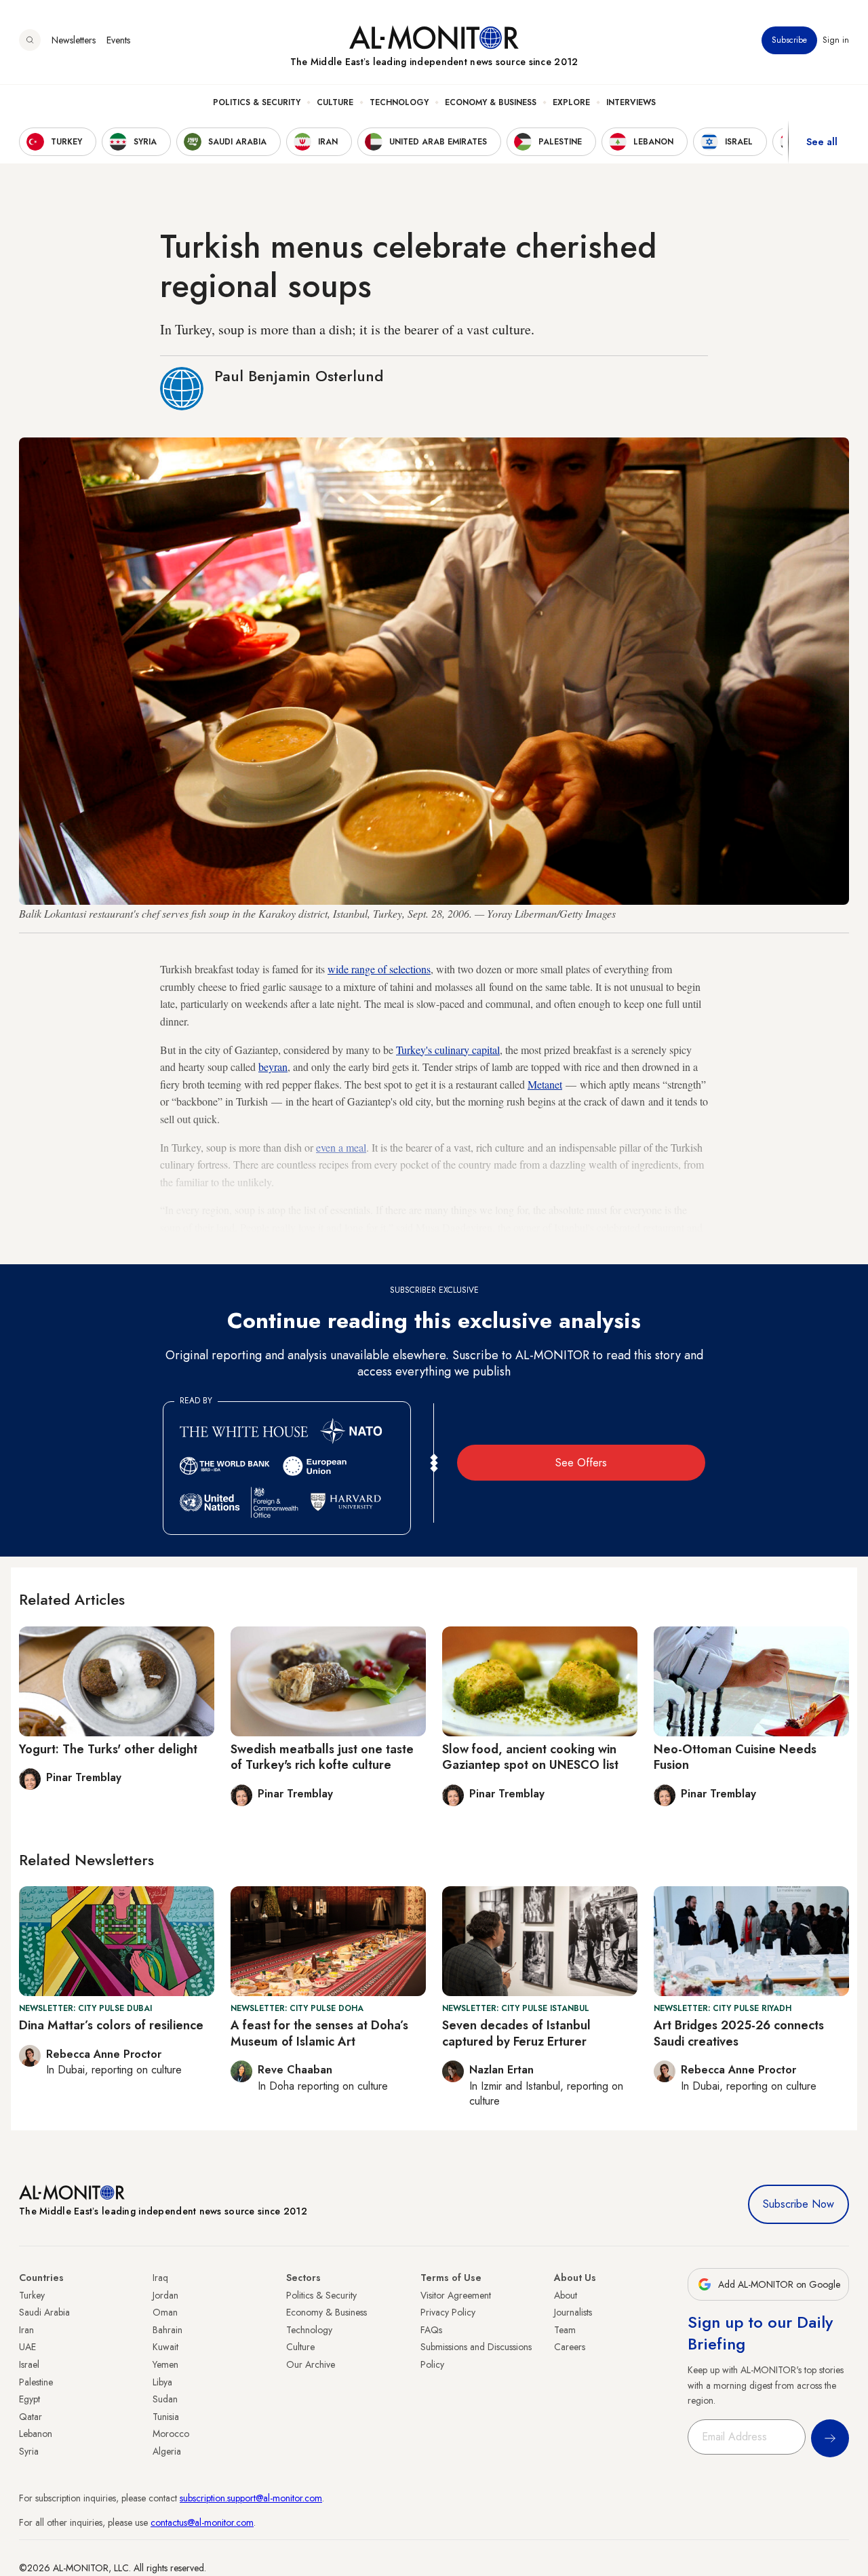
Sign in (836, 40)
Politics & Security (257, 102)
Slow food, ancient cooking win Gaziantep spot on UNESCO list (530, 1757)
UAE (27, 2347)
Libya (162, 2382)
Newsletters (74, 40)
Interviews (631, 102)
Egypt (29, 2399)
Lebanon (36, 2434)
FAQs (431, 2330)
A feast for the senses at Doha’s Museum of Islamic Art (319, 2033)
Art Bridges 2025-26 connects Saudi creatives (739, 2033)
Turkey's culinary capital (448, 1050)
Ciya (252, 1245)
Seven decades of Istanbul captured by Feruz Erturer (516, 2033)
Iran (26, 2330)
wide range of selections (379, 969)
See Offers (581, 1463)
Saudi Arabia (44, 2312)
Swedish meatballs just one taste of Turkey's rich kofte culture (322, 1757)
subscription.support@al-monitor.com (251, 2498)
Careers (570, 2347)
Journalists (573, 2312)
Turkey (32, 2295)
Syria (29, 2451)
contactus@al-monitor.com (202, 2522)
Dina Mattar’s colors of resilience (111, 2025)
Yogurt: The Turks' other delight (108, 1749)
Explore (571, 102)
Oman (165, 2312)
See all (822, 142)
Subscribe (789, 40)
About (566, 2295)
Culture (335, 102)
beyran (273, 1067)
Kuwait (165, 2347)
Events (118, 40)
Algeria (167, 2451)
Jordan (165, 2295)
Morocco (171, 2434)
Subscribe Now (798, 2204)
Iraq (160, 2278)
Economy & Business (491, 102)
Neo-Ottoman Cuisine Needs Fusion (735, 1757)
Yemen (165, 2364)
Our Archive (311, 2364)
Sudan (165, 2399)
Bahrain (167, 2330)
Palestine (36, 2382)
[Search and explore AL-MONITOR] (30, 40)
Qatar (31, 2417)
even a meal (341, 1147)
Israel (29, 2364)
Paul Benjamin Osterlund (299, 376)
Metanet (545, 1084)
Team (565, 2330)
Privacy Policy (448, 2312)
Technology (399, 102)
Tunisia (166, 2417)
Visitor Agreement (456, 2295)
